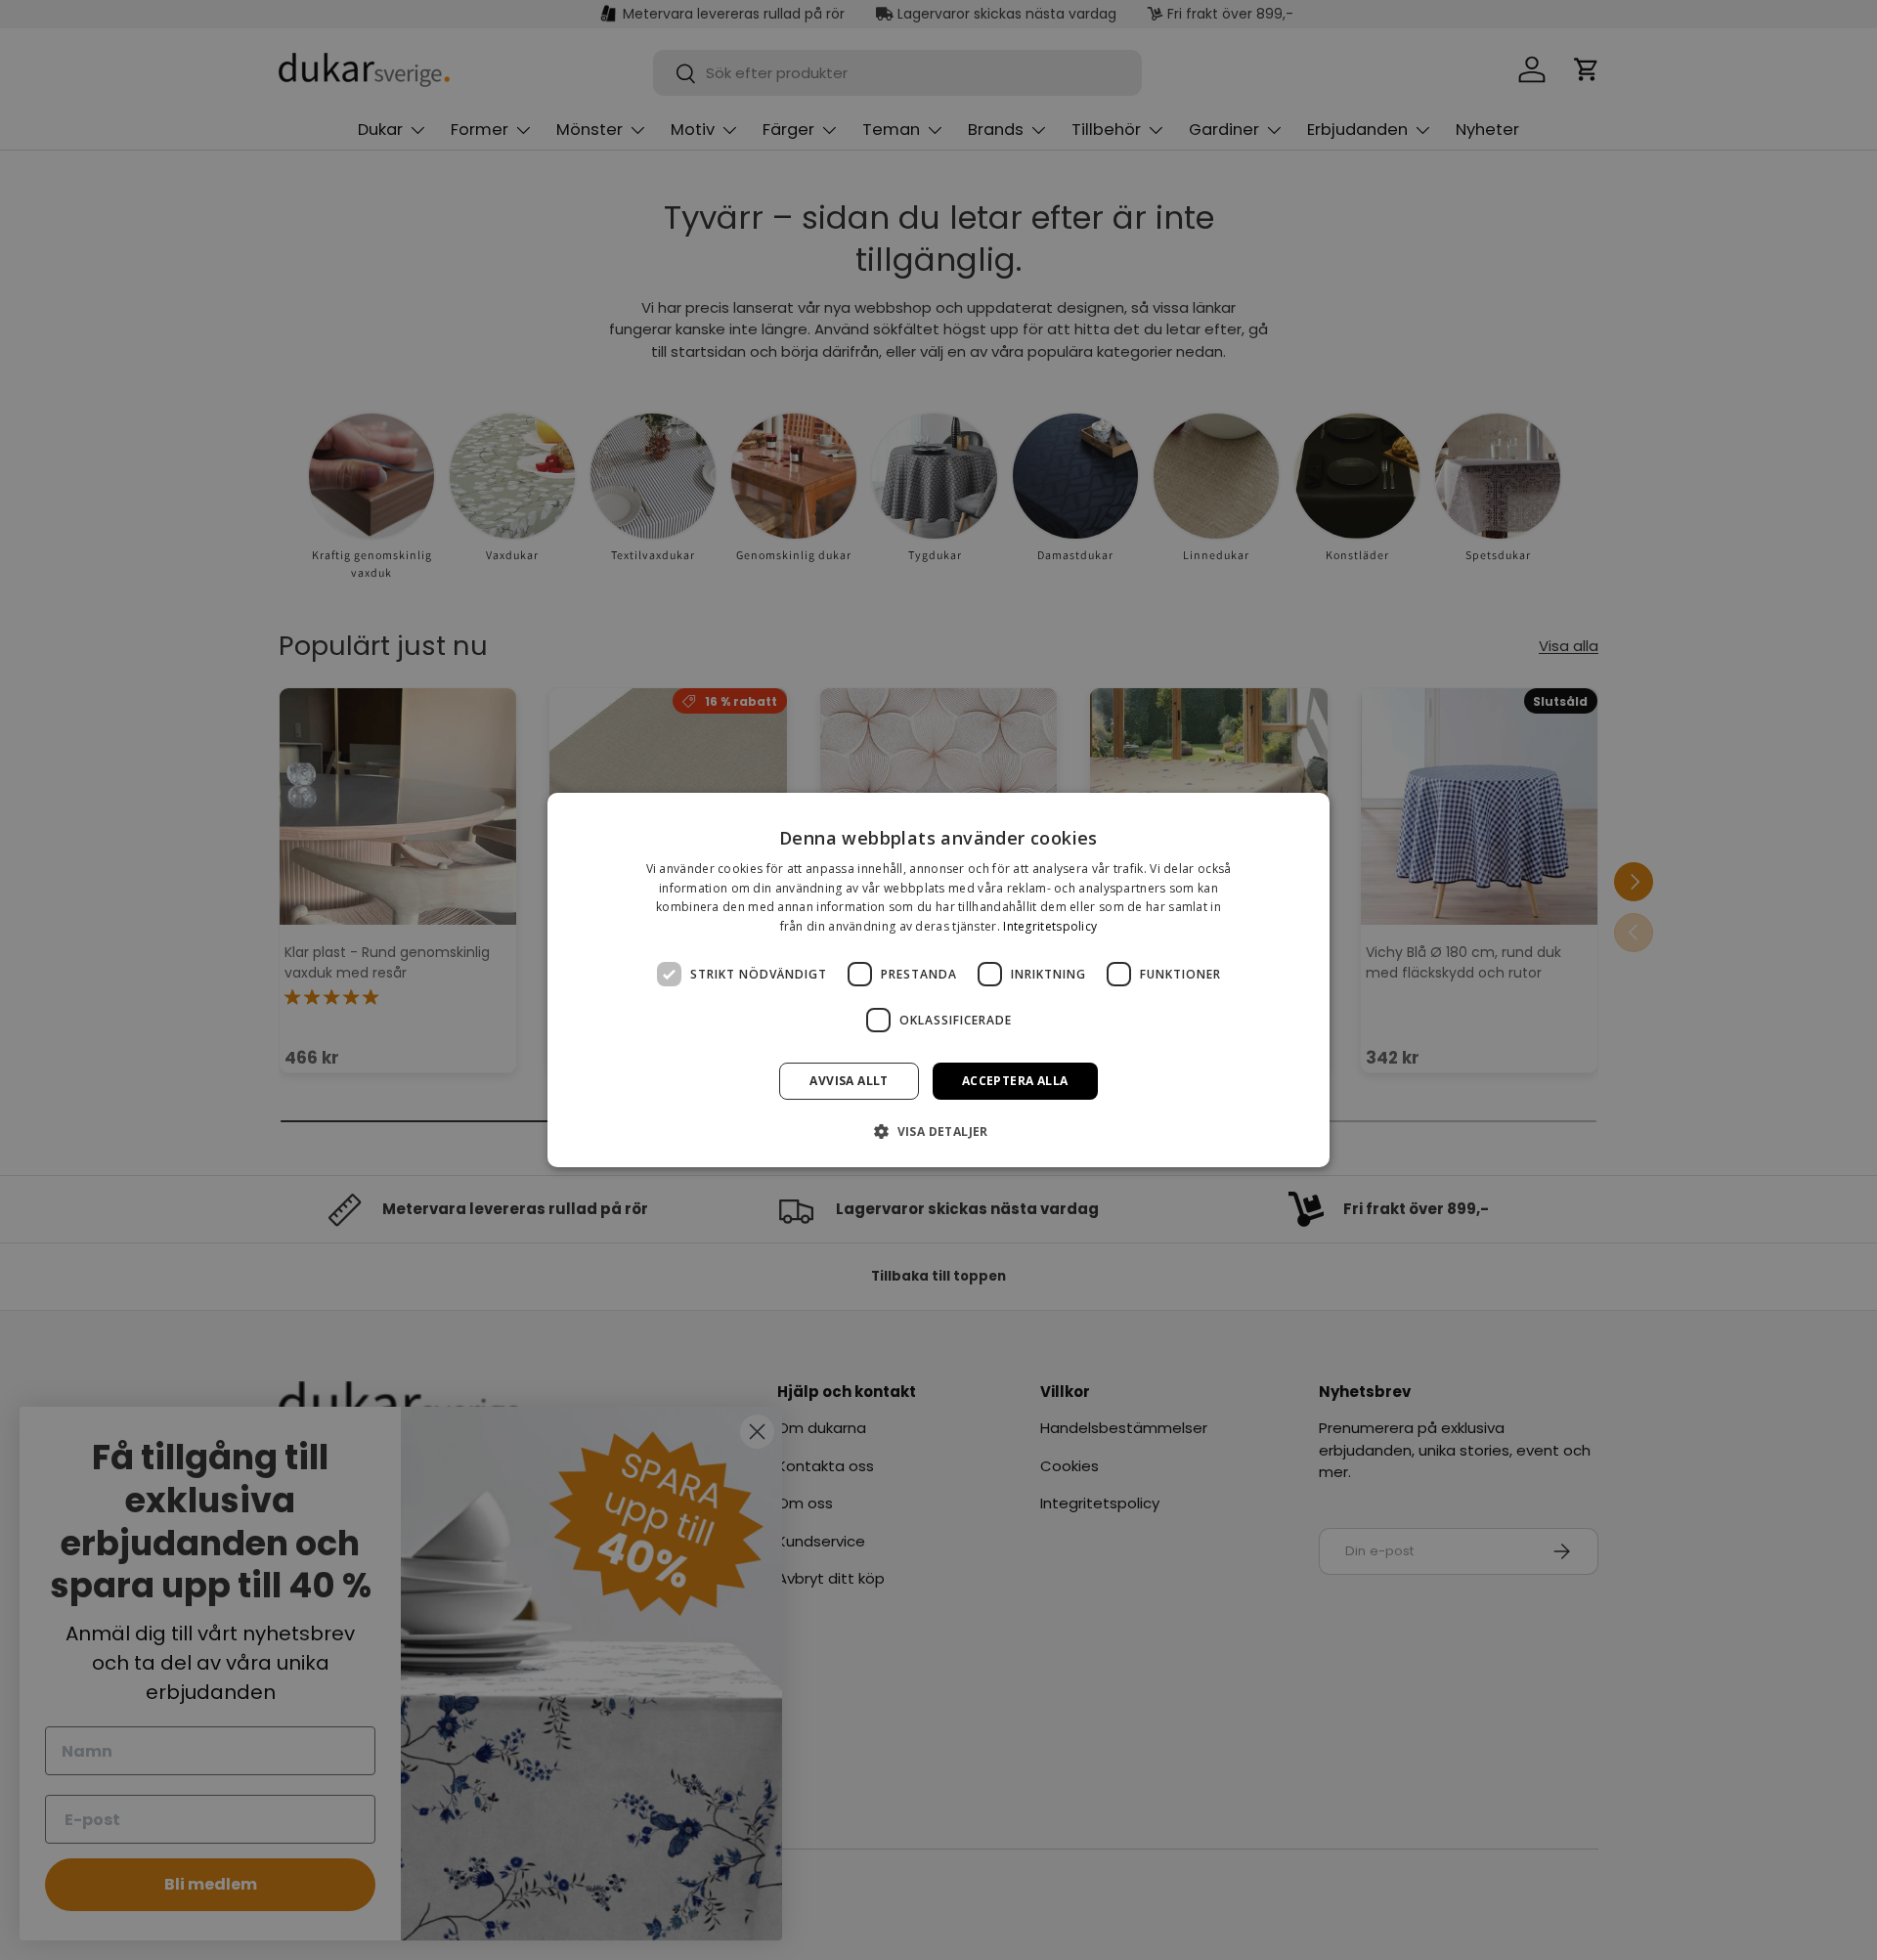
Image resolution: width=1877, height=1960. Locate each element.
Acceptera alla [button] (1015, 1081)
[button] (938, 1131)
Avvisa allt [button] (849, 1081)
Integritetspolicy (1050, 926)
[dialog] (938, 980)
